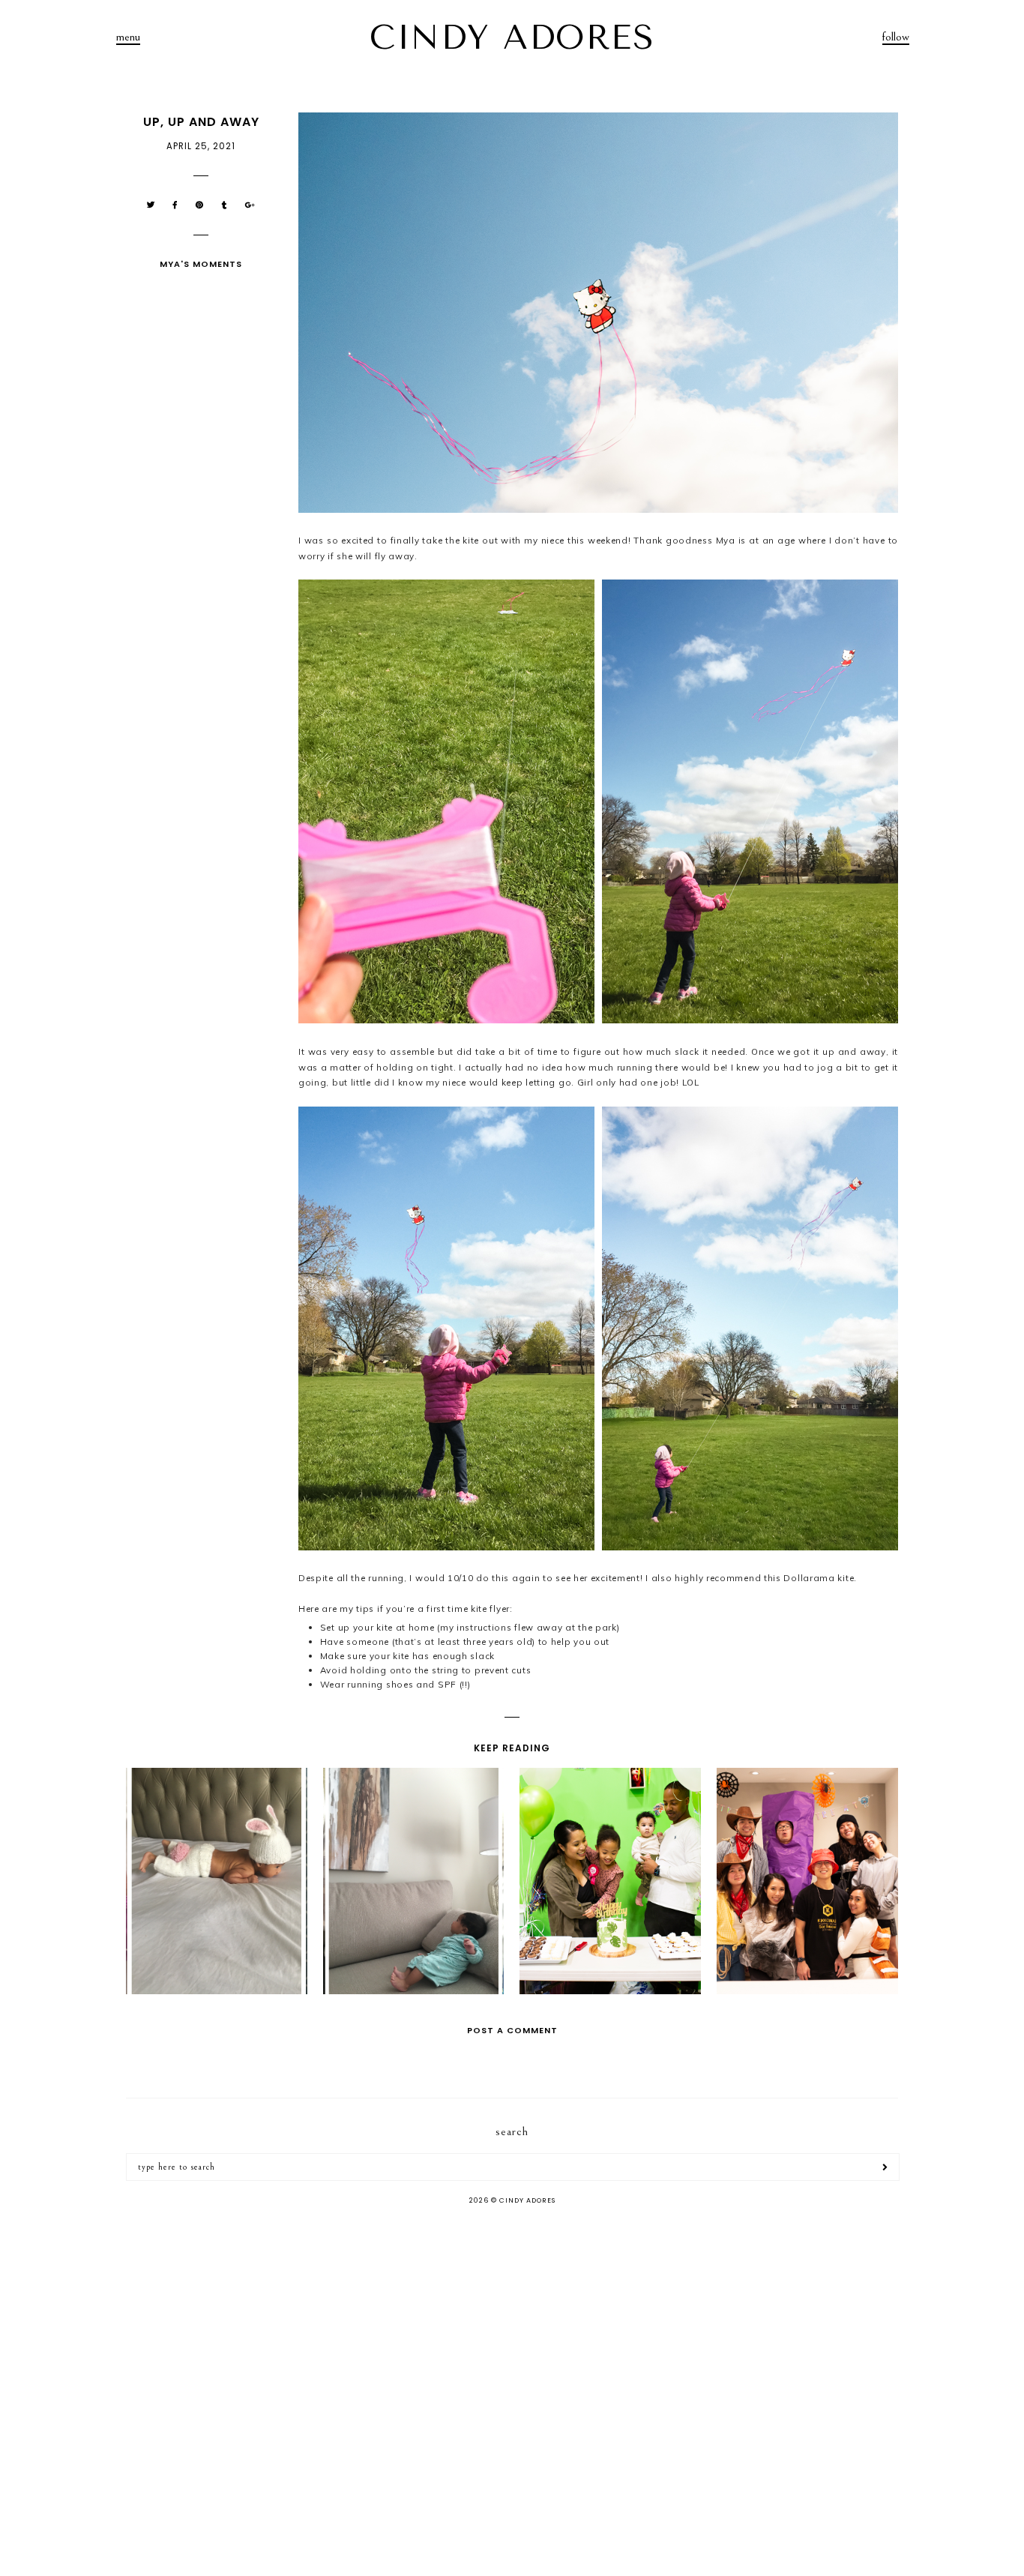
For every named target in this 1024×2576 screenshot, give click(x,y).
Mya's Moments (201, 264)
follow (896, 37)
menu (128, 37)
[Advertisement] (512, 2336)
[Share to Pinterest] (200, 205)
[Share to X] (151, 205)
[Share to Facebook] (175, 205)
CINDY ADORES (512, 37)
